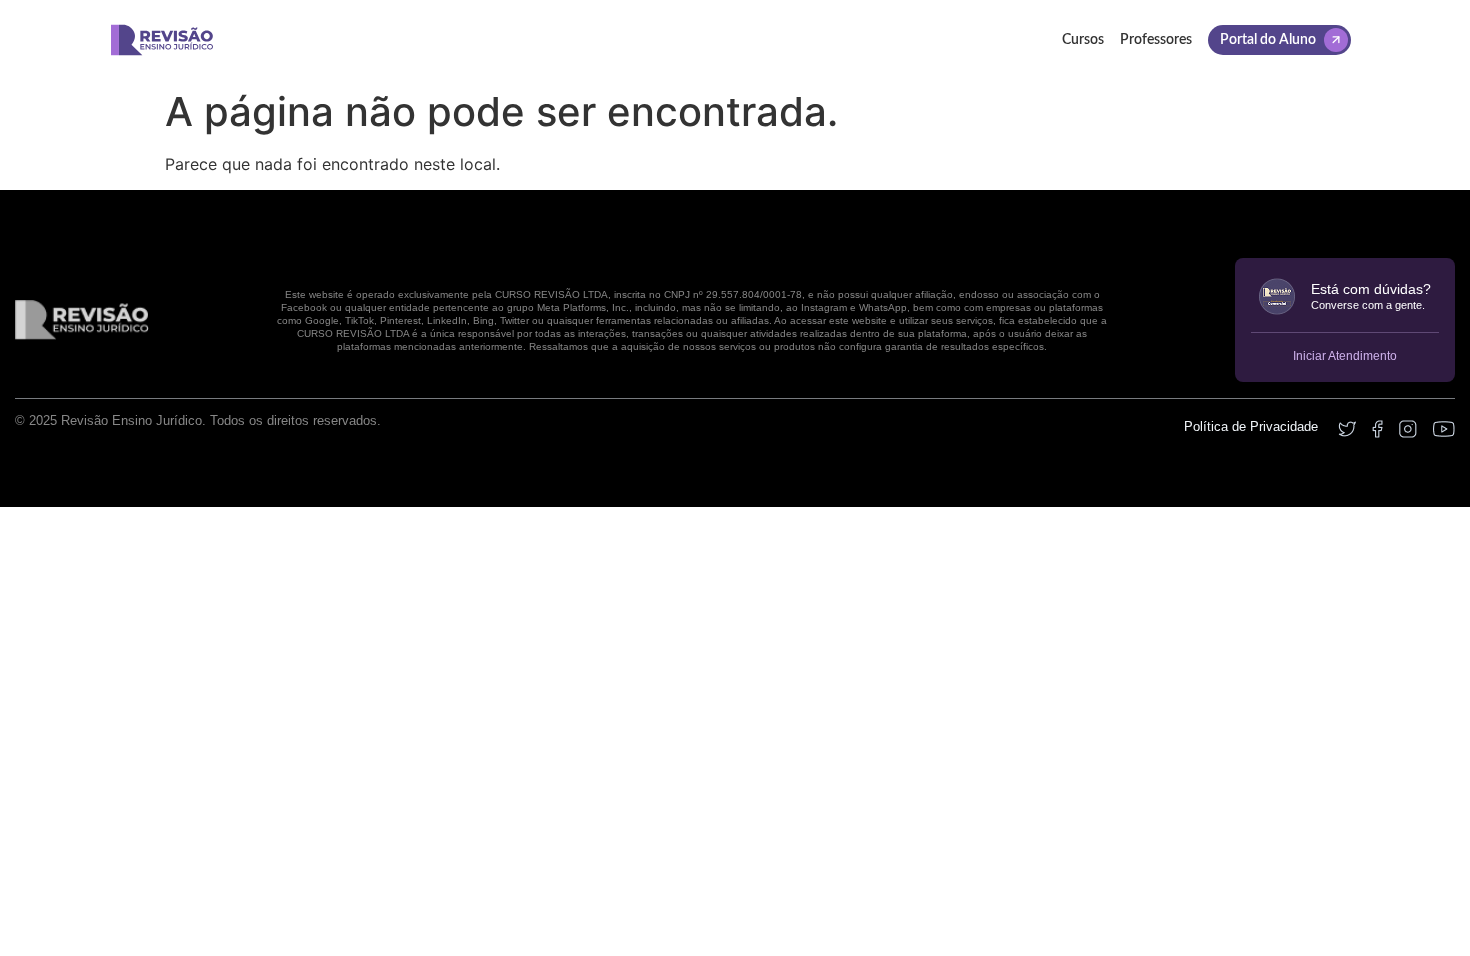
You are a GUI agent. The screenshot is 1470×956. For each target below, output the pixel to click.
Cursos (1083, 40)
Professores (1156, 40)
